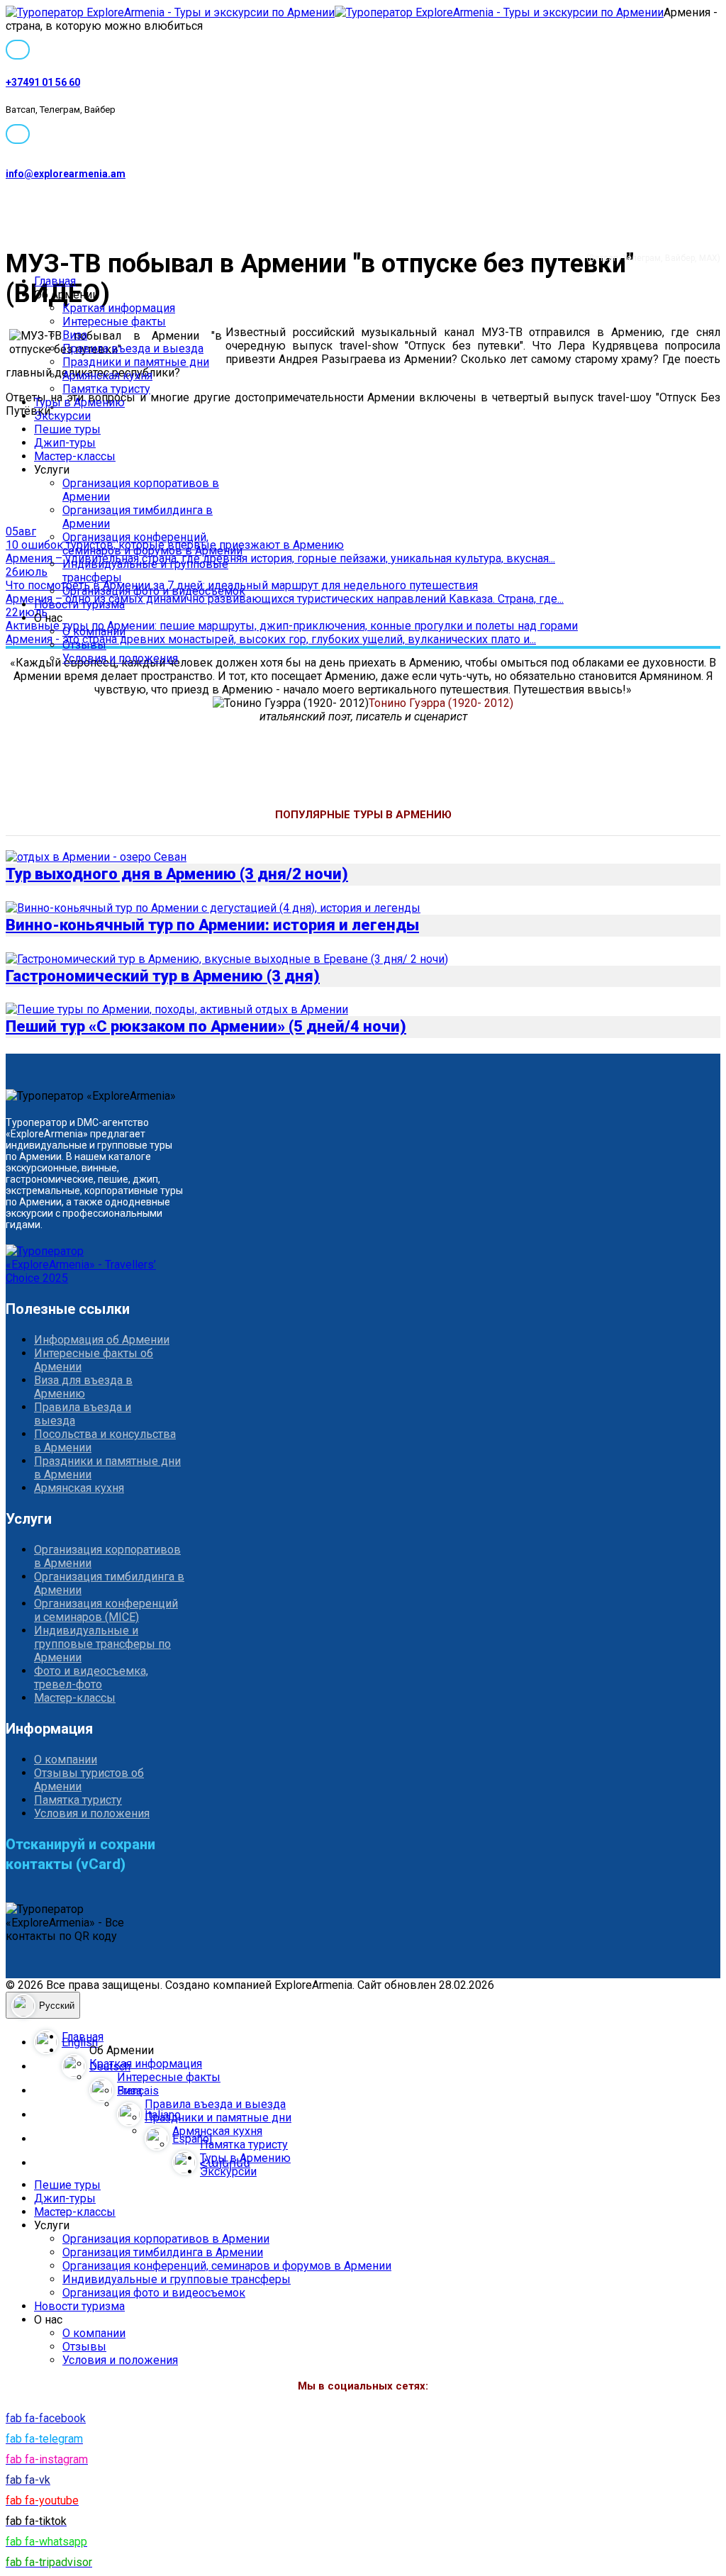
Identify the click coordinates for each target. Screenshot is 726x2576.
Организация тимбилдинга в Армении (109, 1583)
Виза (75, 335)
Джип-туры (65, 443)
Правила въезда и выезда (133, 349)
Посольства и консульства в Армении (105, 1441)
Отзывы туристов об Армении (89, 1780)
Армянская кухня (107, 375)
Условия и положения (120, 658)
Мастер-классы (75, 456)
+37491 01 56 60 (43, 82)
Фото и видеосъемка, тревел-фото (91, 1678)
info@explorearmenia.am (66, 174)
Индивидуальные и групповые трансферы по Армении (102, 1644)
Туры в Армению (79, 402)
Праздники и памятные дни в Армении (107, 1468)
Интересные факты (114, 322)
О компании (94, 631)
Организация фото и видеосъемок (154, 591)
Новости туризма (79, 604)
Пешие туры (67, 429)
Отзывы (84, 645)
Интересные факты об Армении (94, 1360)
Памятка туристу (106, 389)
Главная (55, 281)
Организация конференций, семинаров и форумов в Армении (152, 544)
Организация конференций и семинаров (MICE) (106, 1610)
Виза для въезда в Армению (83, 1387)
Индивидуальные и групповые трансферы (177, 2279)
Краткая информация (119, 308)
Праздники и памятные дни (136, 362)
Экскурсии (62, 416)
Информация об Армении (102, 1340)
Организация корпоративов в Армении (107, 1556)
